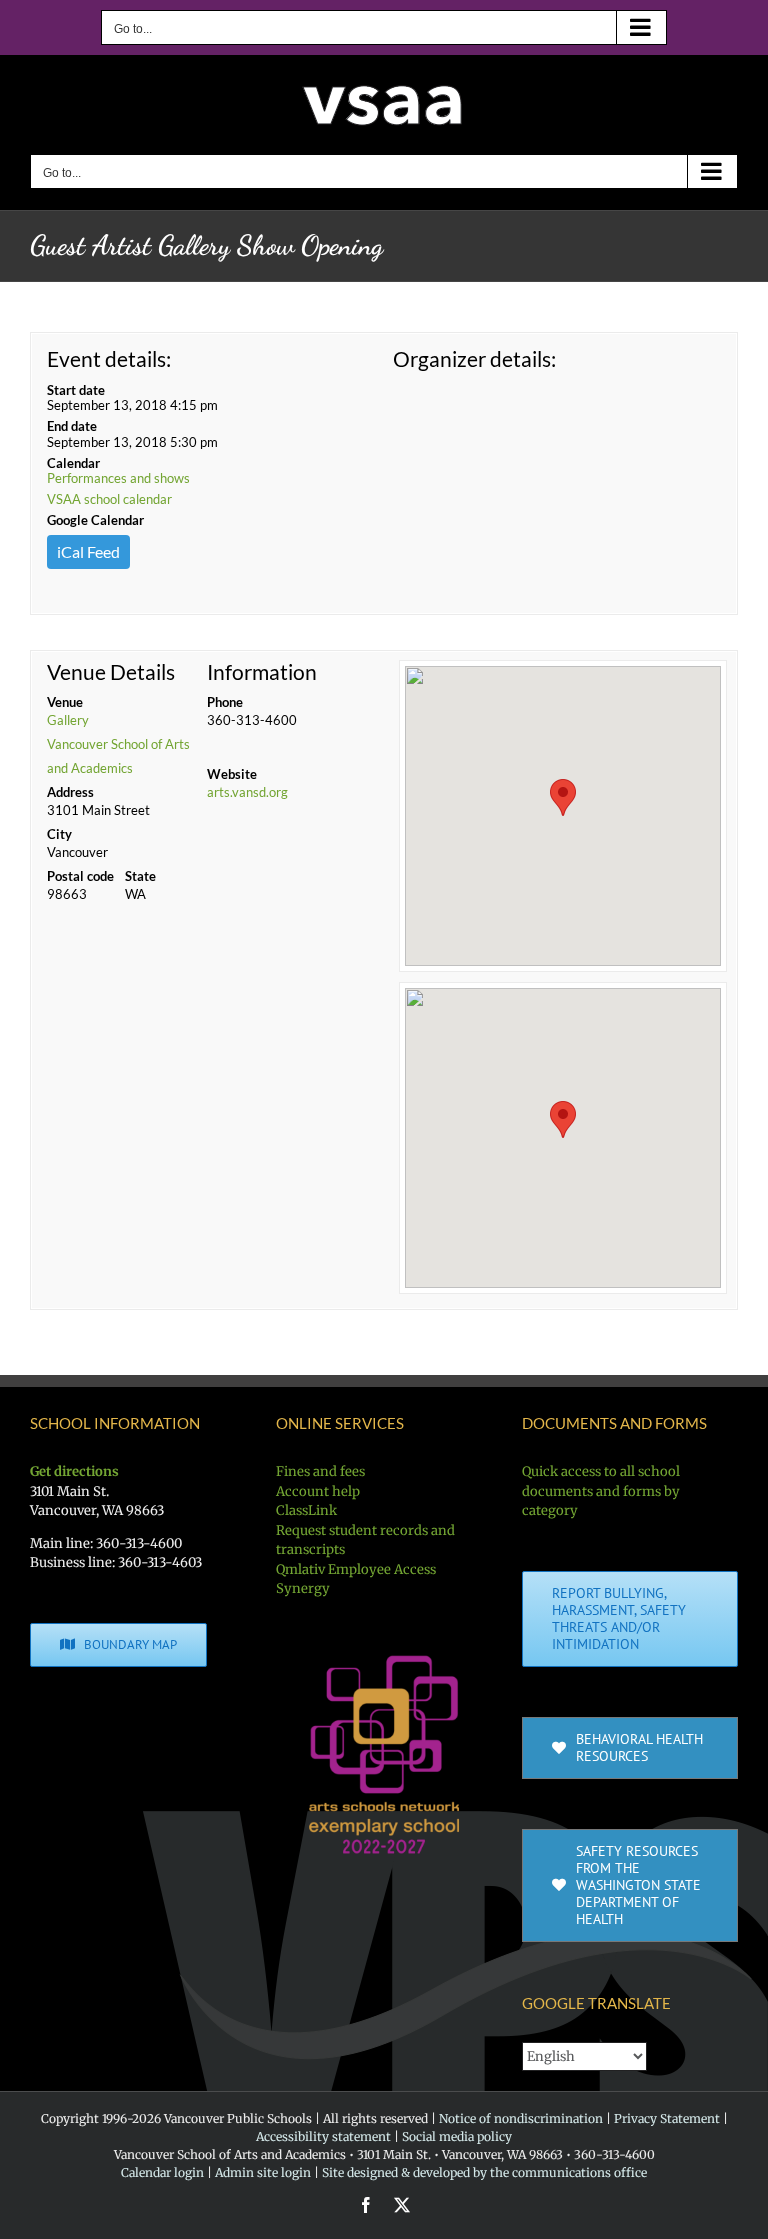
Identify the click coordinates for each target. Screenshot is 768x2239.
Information (262, 672)
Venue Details (111, 672)
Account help (318, 1491)
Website (232, 774)
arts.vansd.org (247, 792)
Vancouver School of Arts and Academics (118, 756)
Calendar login (162, 2172)
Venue (65, 702)
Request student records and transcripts (365, 1540)
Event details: (109, 358)
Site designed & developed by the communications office (484, 2172)
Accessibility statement (323, 2136)
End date (72, 426)
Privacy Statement (667, 2118)
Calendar (73, 463)
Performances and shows (118, 478)
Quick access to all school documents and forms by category (601, 1491)
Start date (76, 390)
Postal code (80, 876)
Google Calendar (95, 520)
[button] (563, 797)
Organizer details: (474, 358)
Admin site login (263, 2172)
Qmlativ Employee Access (356, 1569)
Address (70, 792)
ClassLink (306, 1510)
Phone (225, 702)
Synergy (303, 1588)
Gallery (68, 720)
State (140, 876)
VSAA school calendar (109, 499)
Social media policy (457, 2136)
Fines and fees (320, 1471)
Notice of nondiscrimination (521, 2118)
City (59, 834)
